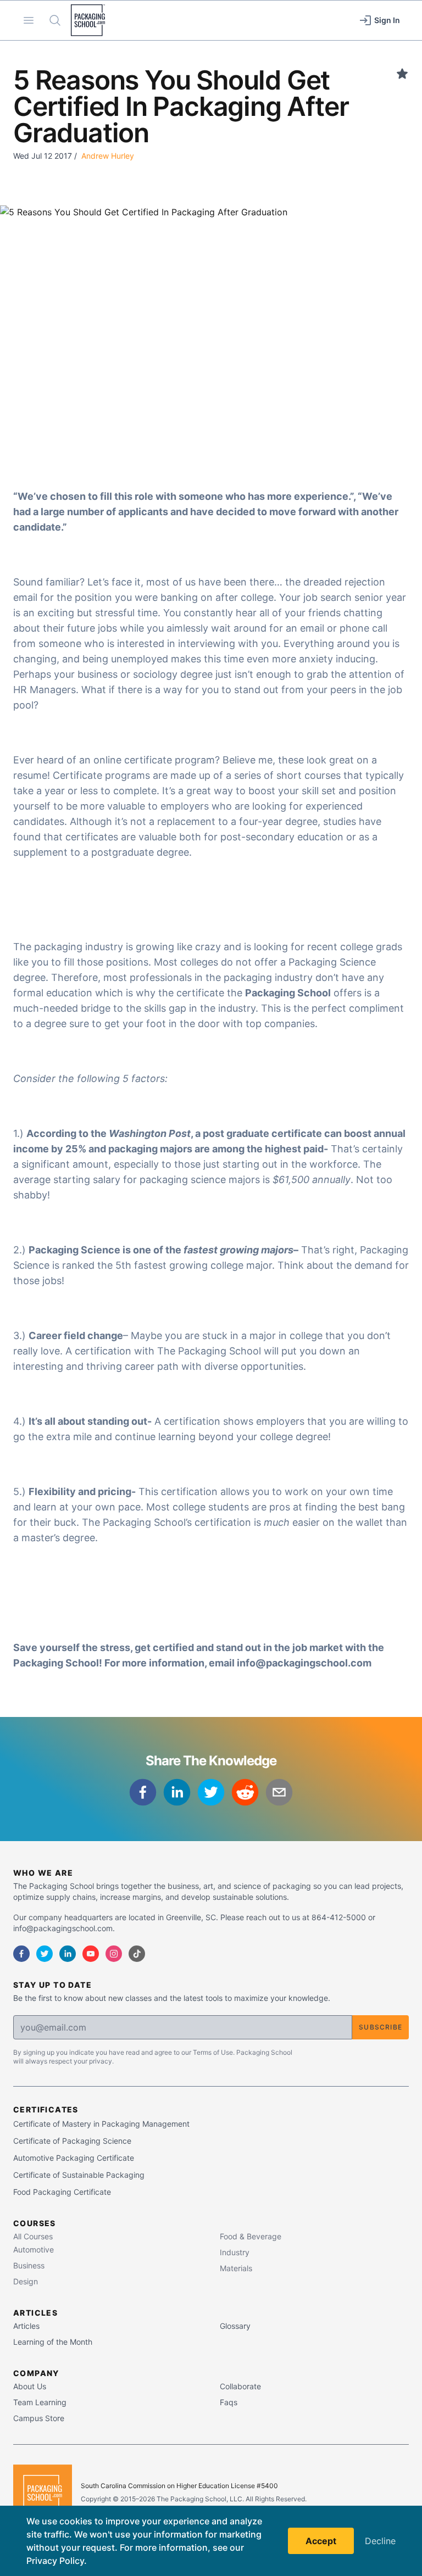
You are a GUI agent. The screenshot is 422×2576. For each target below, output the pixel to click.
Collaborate (240, 2386)
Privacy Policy (55, 2561)
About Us (30, 2386)
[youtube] (91, 1954)
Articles (26, 2326)
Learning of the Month (53, 2342)
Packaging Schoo (287, 993)
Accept (321, 2541)
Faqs (229, 2402)
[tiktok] (137, 1954)
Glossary (235, 2326)
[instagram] (114, 1954)
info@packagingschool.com (304, 1663)
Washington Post (150, 1133)
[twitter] (211, 1792)
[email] (279, 1792)
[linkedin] (177, 1792)
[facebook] (143, 1792)
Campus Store (39, 2418)
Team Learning (40, 2402)
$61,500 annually (312, 1180)
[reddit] (245, 1792)
